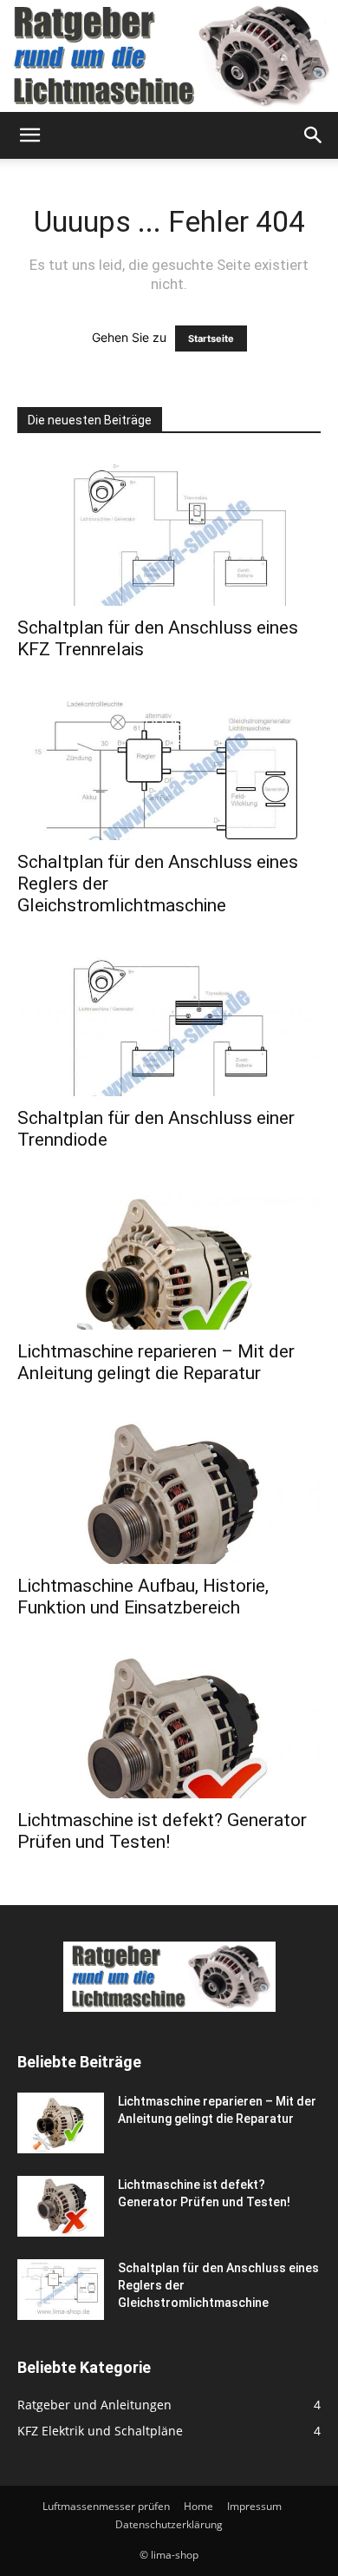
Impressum (254, 2506)
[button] (29, 135)
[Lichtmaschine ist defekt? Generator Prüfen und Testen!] (169, 1723)
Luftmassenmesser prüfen (106, 2506)
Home (198, 2506)
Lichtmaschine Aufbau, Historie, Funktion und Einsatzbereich (143, 1597)
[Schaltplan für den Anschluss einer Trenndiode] (169, 1021)
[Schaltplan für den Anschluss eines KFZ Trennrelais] (169, 531)
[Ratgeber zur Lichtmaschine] (169, 56)
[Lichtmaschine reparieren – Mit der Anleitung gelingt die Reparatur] (169, 1255)
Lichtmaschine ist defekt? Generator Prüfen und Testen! (162, 1831)
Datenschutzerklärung (169, 2524)
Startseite (211, 338)
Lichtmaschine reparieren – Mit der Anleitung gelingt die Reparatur (156, 1362)
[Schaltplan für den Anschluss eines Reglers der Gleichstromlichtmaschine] (169, 765)
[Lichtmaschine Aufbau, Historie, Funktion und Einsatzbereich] (169, 1489)
